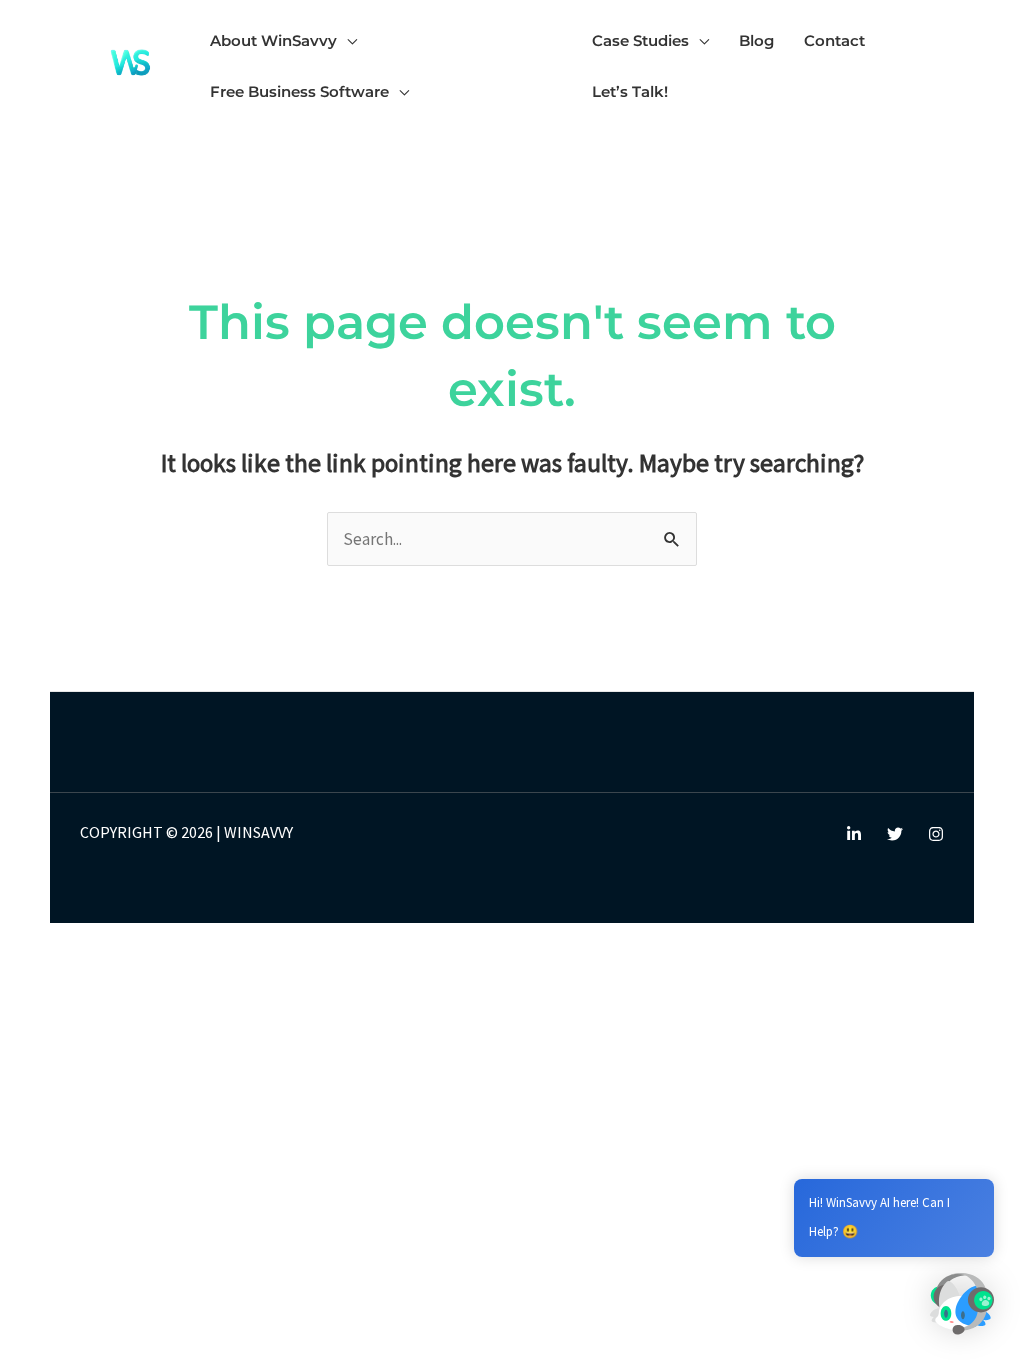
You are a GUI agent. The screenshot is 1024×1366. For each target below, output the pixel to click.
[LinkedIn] (854, 834)
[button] (347, 40)
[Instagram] (936, 834)
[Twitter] (895, 834)
